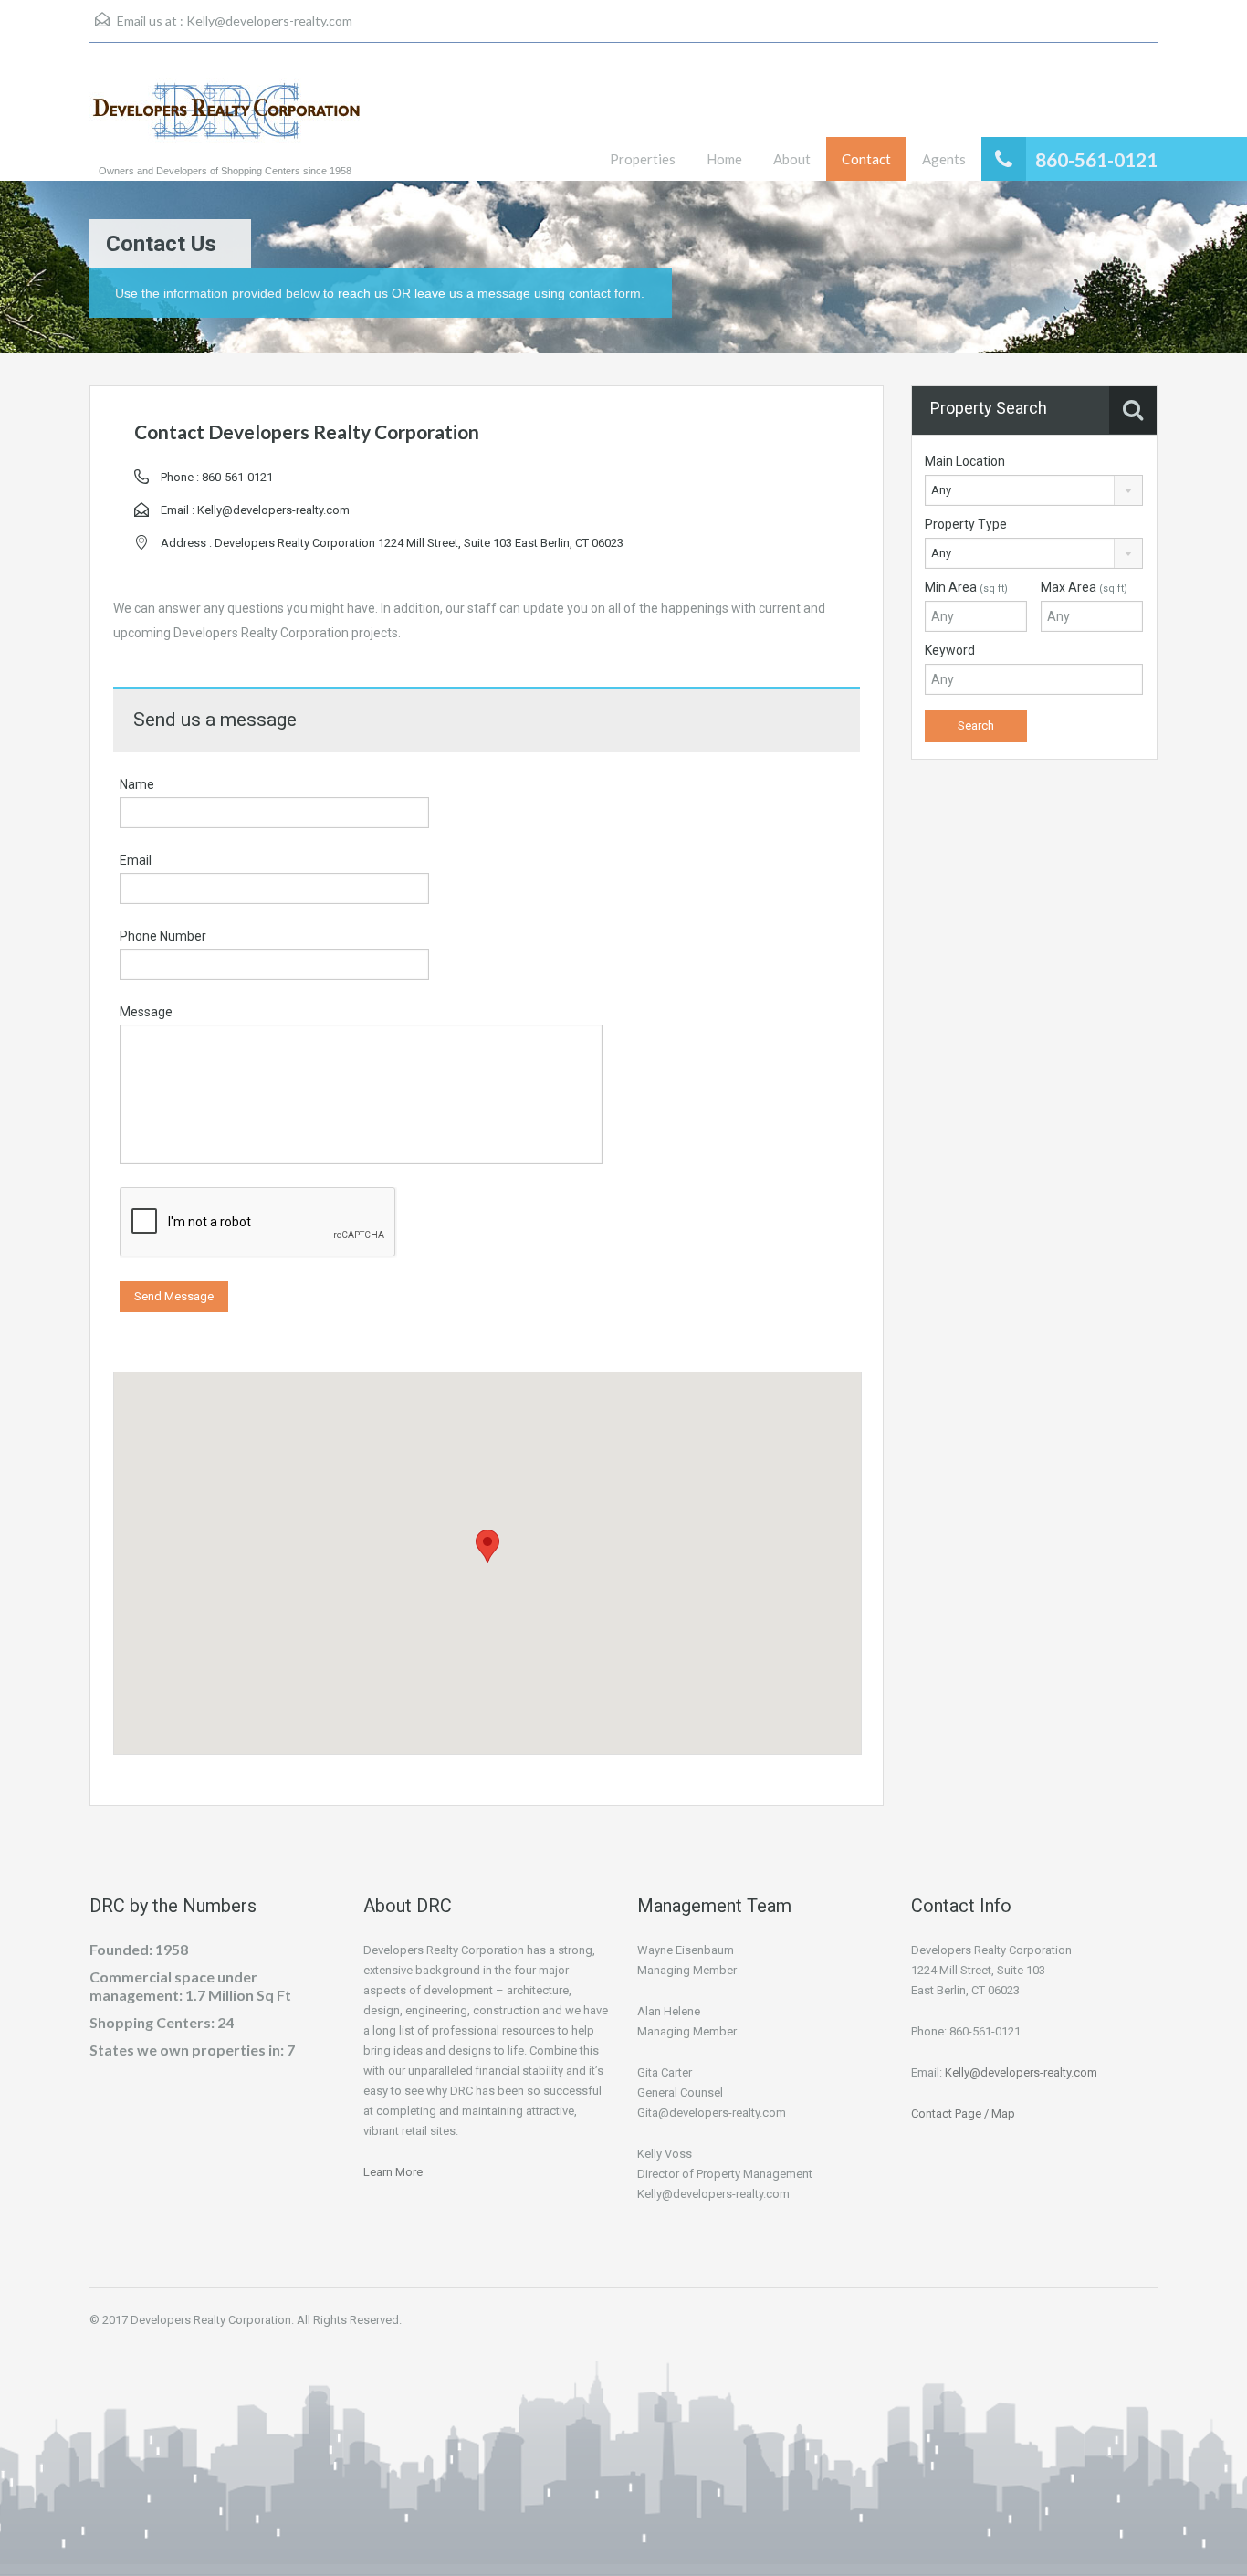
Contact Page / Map (963, 2113)
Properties (643, 159)
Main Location (965, 461)
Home (724, 159)
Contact (866, 159)
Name (137, 784)
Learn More (393, 2172)
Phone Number (163, 936)
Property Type (966, 524)
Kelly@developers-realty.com (269, 21)
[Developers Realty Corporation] (226, 121)
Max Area (1084, 587)
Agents (944, 159)
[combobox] (1034, 490)
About (792, 159)
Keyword (950, 650)
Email (136, 860)
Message (146, 1012)
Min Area (966, 587)
